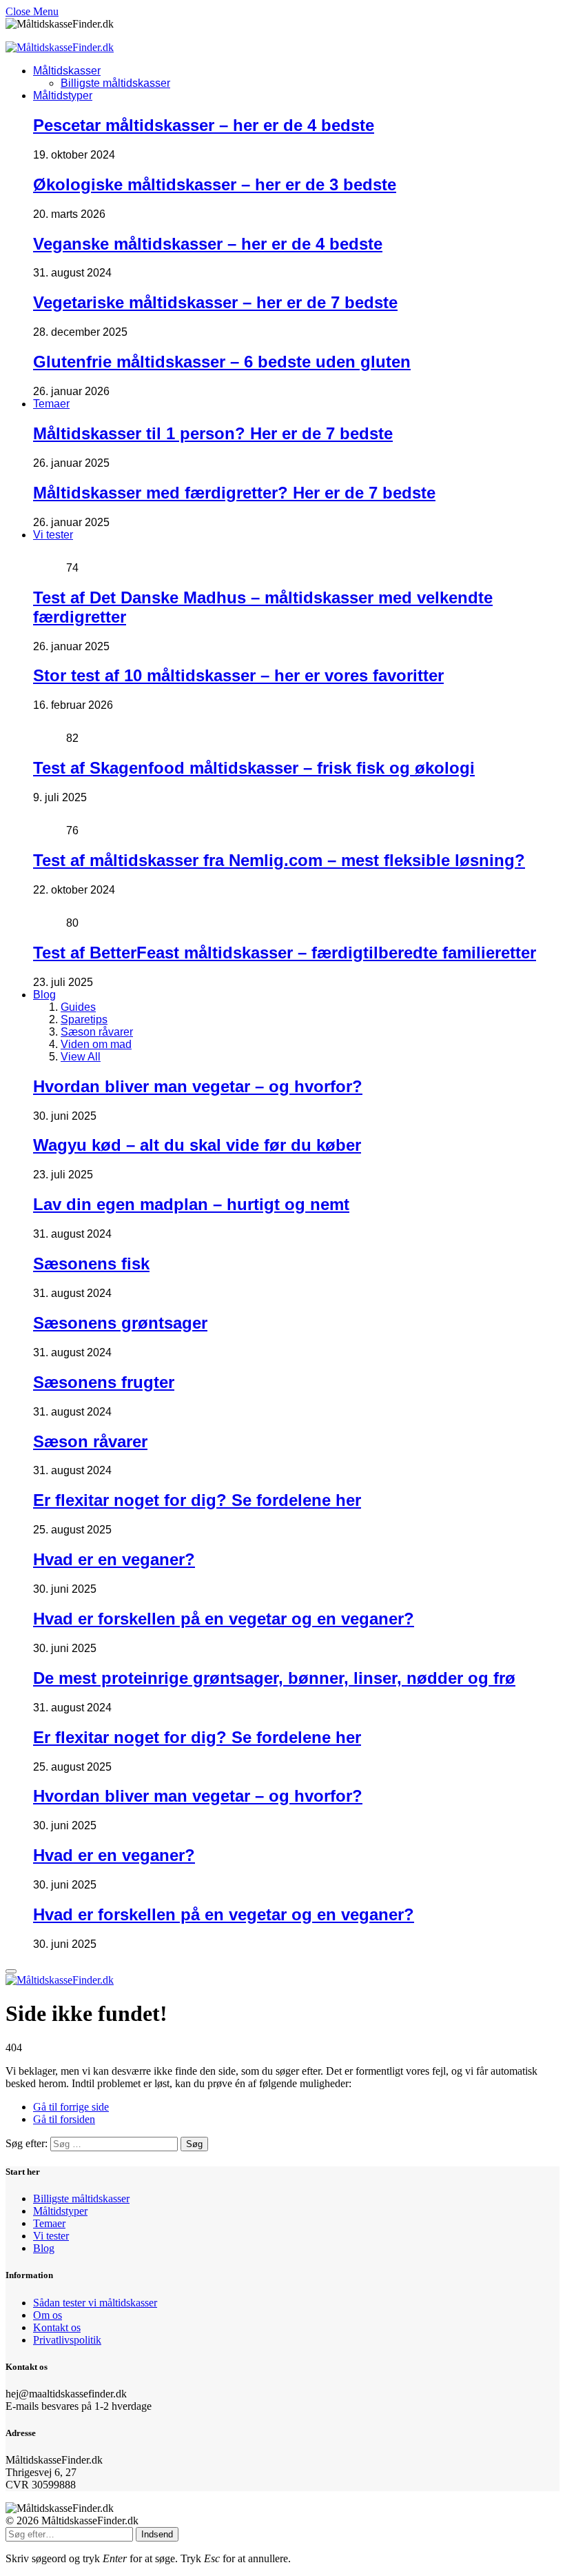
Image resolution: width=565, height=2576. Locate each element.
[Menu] (11, 1971)
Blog (44, 995)
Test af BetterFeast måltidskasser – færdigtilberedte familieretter (285, 953)
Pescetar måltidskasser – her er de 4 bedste (204, 125)
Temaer (51, 404)
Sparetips (84, 1019)
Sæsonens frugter (104, 1382)
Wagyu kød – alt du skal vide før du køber (197, 1145)
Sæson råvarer (97, 1032)
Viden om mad (96, 1044)
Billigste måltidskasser (115, 83)
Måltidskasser (67, 71)
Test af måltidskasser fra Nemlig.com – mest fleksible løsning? (279, 860)
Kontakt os (57, 2327)
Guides (78, 1007)
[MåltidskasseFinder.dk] (60, 47)
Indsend (157, 2534)
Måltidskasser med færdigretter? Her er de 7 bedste (234, 493)
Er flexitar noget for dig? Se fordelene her (197, 1500)
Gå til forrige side (71, 2107)
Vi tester (53, 535)
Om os (48, 2315)
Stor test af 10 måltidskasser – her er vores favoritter (238, 675)
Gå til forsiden (64, 2119)
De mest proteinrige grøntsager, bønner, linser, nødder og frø (274, 1678)
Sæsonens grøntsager (120, 1323)
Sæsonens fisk (91, 1264)
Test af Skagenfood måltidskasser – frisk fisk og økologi (254, 768)
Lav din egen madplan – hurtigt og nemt (191, 1204)
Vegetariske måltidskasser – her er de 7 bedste (215, 302)
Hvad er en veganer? (114, 1559)
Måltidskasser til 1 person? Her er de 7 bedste (213, 433)
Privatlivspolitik (67, 2340)
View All (81, 1057)
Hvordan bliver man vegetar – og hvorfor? (198, 1086)
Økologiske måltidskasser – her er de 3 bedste (215, 184)
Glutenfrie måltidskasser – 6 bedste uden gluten (222, 362)
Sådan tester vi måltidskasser (95, 2303)
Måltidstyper (63, 95)
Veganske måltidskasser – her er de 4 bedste (208, 244)
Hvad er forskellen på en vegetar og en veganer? (224, 1619)
